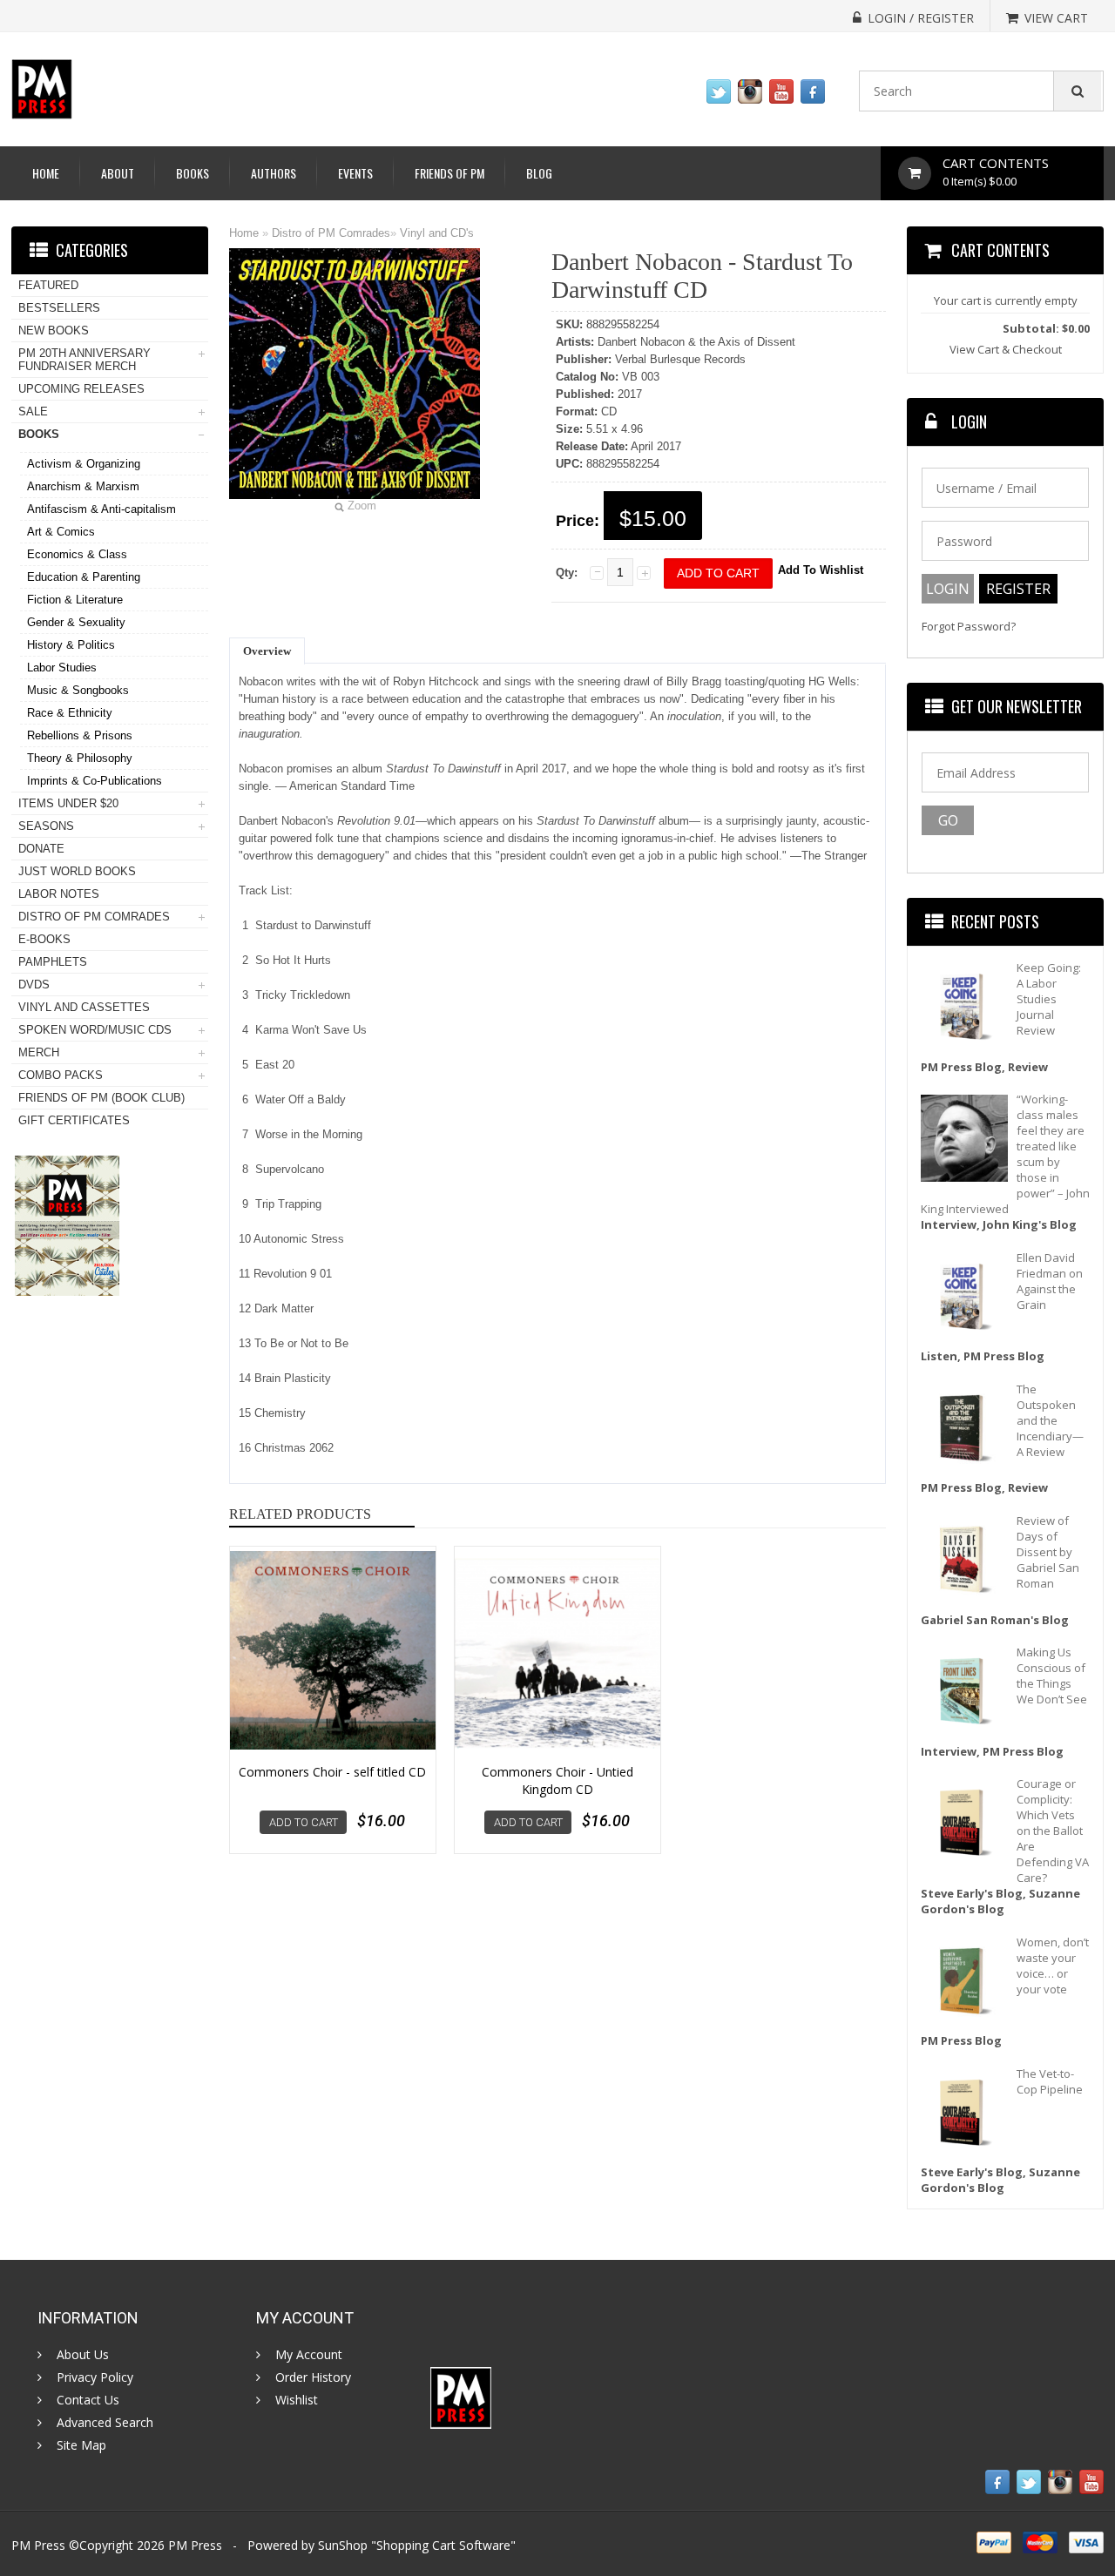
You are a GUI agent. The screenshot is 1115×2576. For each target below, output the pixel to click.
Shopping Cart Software (443, 2545)
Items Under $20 (68, 803)
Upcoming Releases (81, 389)
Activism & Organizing (84, 464)
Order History (313, 2377)
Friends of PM (449, 173)
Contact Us (88, 2400)
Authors (274, 173)
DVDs (34, 985)
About (118, 173)
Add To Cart (304, 1822)
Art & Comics (61, 532)
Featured (48, 285)
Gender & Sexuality (76, 622)
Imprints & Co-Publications (95, 781)
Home (46, 173)
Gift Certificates (74, 1120)
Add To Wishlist (821, 570)
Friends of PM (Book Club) (101, 1098)
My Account (309, 2355)
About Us (83, 2355)
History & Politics (71, 645)
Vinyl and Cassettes (84, 1007)
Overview (267, 651)
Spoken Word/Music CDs (95, 1030)
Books (193, 173)
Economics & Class (77, 554)
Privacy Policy (95, 2377)
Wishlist (297, 2400)
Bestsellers (59, 308)
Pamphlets (53, 962)
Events (355, 173)
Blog (539, 173)
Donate (41, 849)
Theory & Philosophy (80, 758)
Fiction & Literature (75, 600)
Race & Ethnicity (70, 713)
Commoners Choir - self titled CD (332, 1772)
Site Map (81, 2445)
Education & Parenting (84, 577)
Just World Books (77, 871)
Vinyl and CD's (437, 233)
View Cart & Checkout (1006, 349)
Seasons (46, 826)
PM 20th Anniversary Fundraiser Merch (84, 360)
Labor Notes (59, 894)
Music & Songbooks (78, 690)
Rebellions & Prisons (80, 735)
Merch (39, 1052)
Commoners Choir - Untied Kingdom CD (557, 1780)
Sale (33, 411)
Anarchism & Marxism (83, 486)
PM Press (195, 2545)
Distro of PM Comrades (331, 233)
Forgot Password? (969, 627)
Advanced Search (105, 2423)
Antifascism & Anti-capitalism (101, 509)
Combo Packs (61, 1075)
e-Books (44, 939)
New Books (54, 330)
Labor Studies (62, 668)
